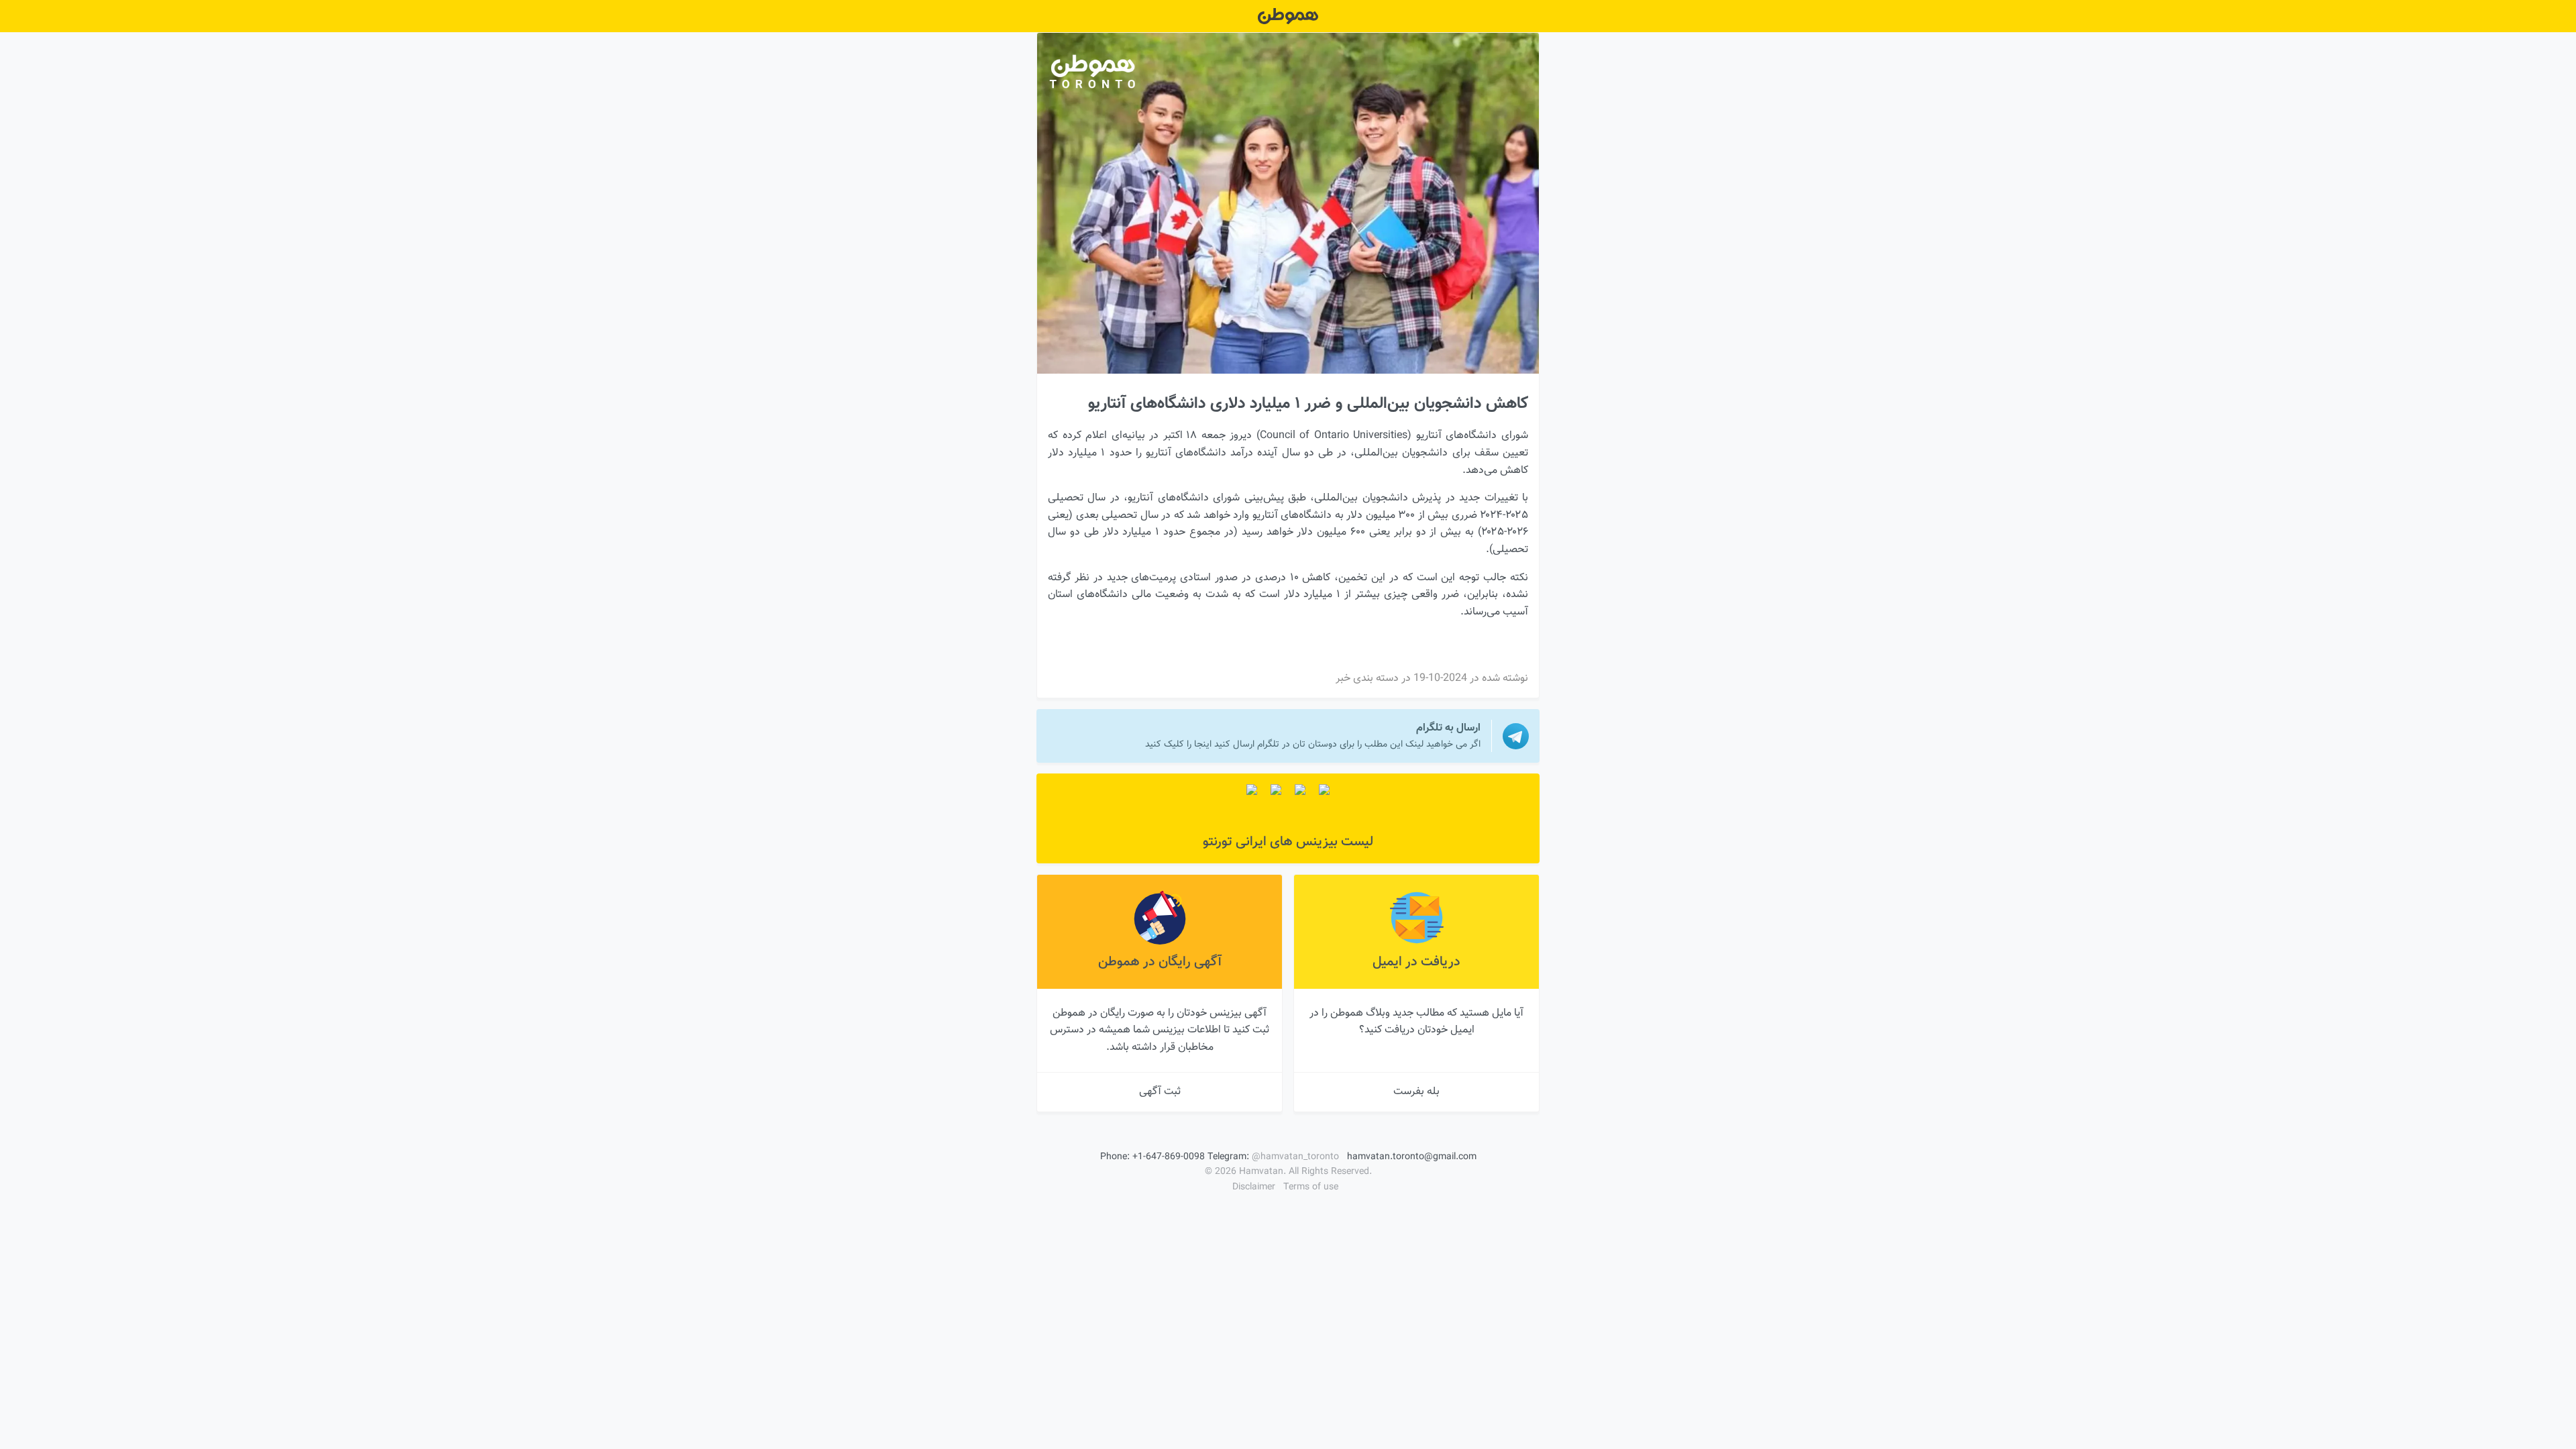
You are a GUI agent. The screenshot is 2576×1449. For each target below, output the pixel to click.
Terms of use (1311, 1187)
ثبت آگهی (1160, 1092)
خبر (1343, 679)
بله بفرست (1416, 1092)
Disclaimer (1254, 1187)
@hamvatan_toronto (1295, 1157)
